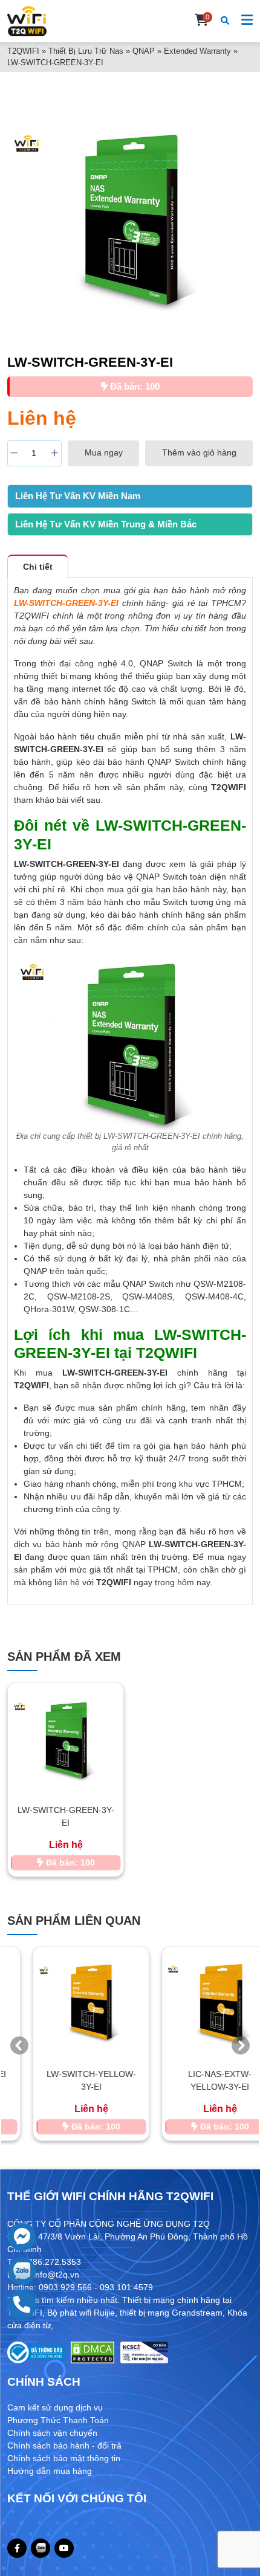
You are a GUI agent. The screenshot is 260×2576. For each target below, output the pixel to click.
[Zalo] (41, 2548)
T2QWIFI (23, 51)
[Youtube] (64, 2548)
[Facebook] (17, 2548)
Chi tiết (38, 567)
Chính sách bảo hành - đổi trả (64, 2446)
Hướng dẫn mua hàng (50, 2471)
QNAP (144, 51)
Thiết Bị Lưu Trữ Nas (86, 51)
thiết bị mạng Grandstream (171, 2313)
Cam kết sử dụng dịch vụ (55, 2407)
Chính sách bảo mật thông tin (64, 2458)
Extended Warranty (197, 51)
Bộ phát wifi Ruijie (81, 2313)
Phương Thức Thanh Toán (58, 2420)
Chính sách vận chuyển (52, 2433)
